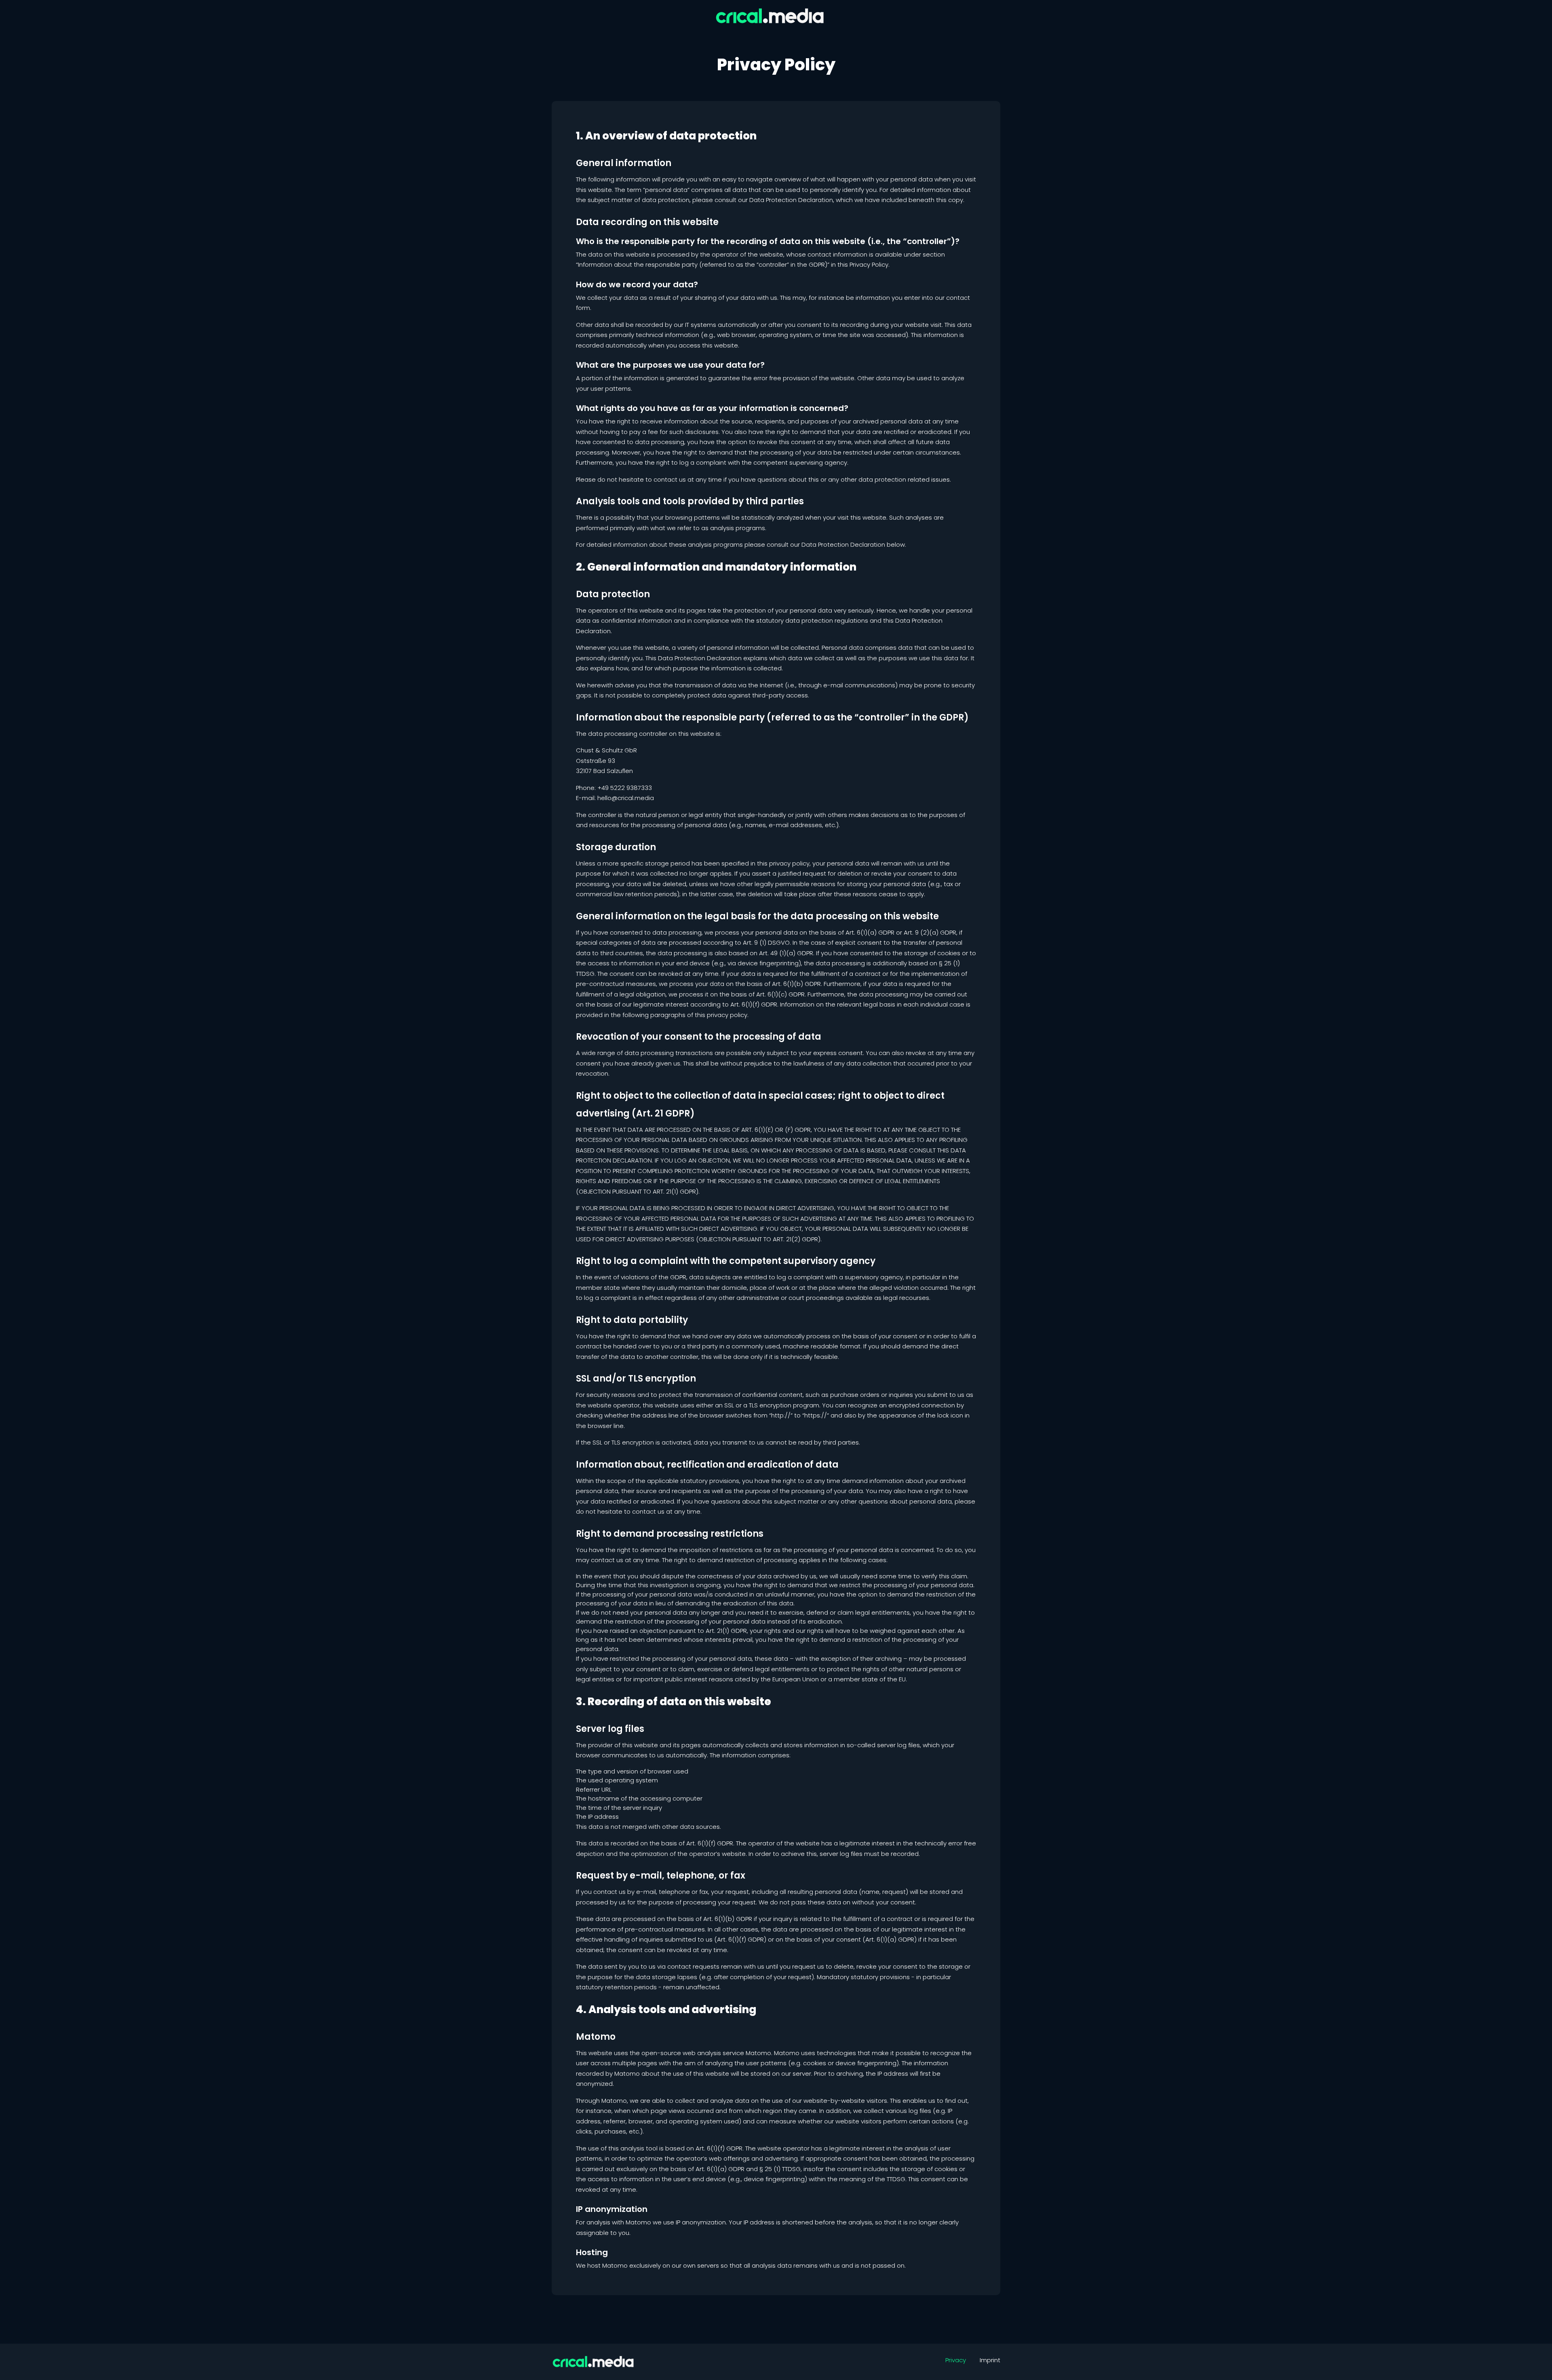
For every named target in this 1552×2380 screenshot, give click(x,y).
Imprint (990, 2360)
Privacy (956, 2360)
